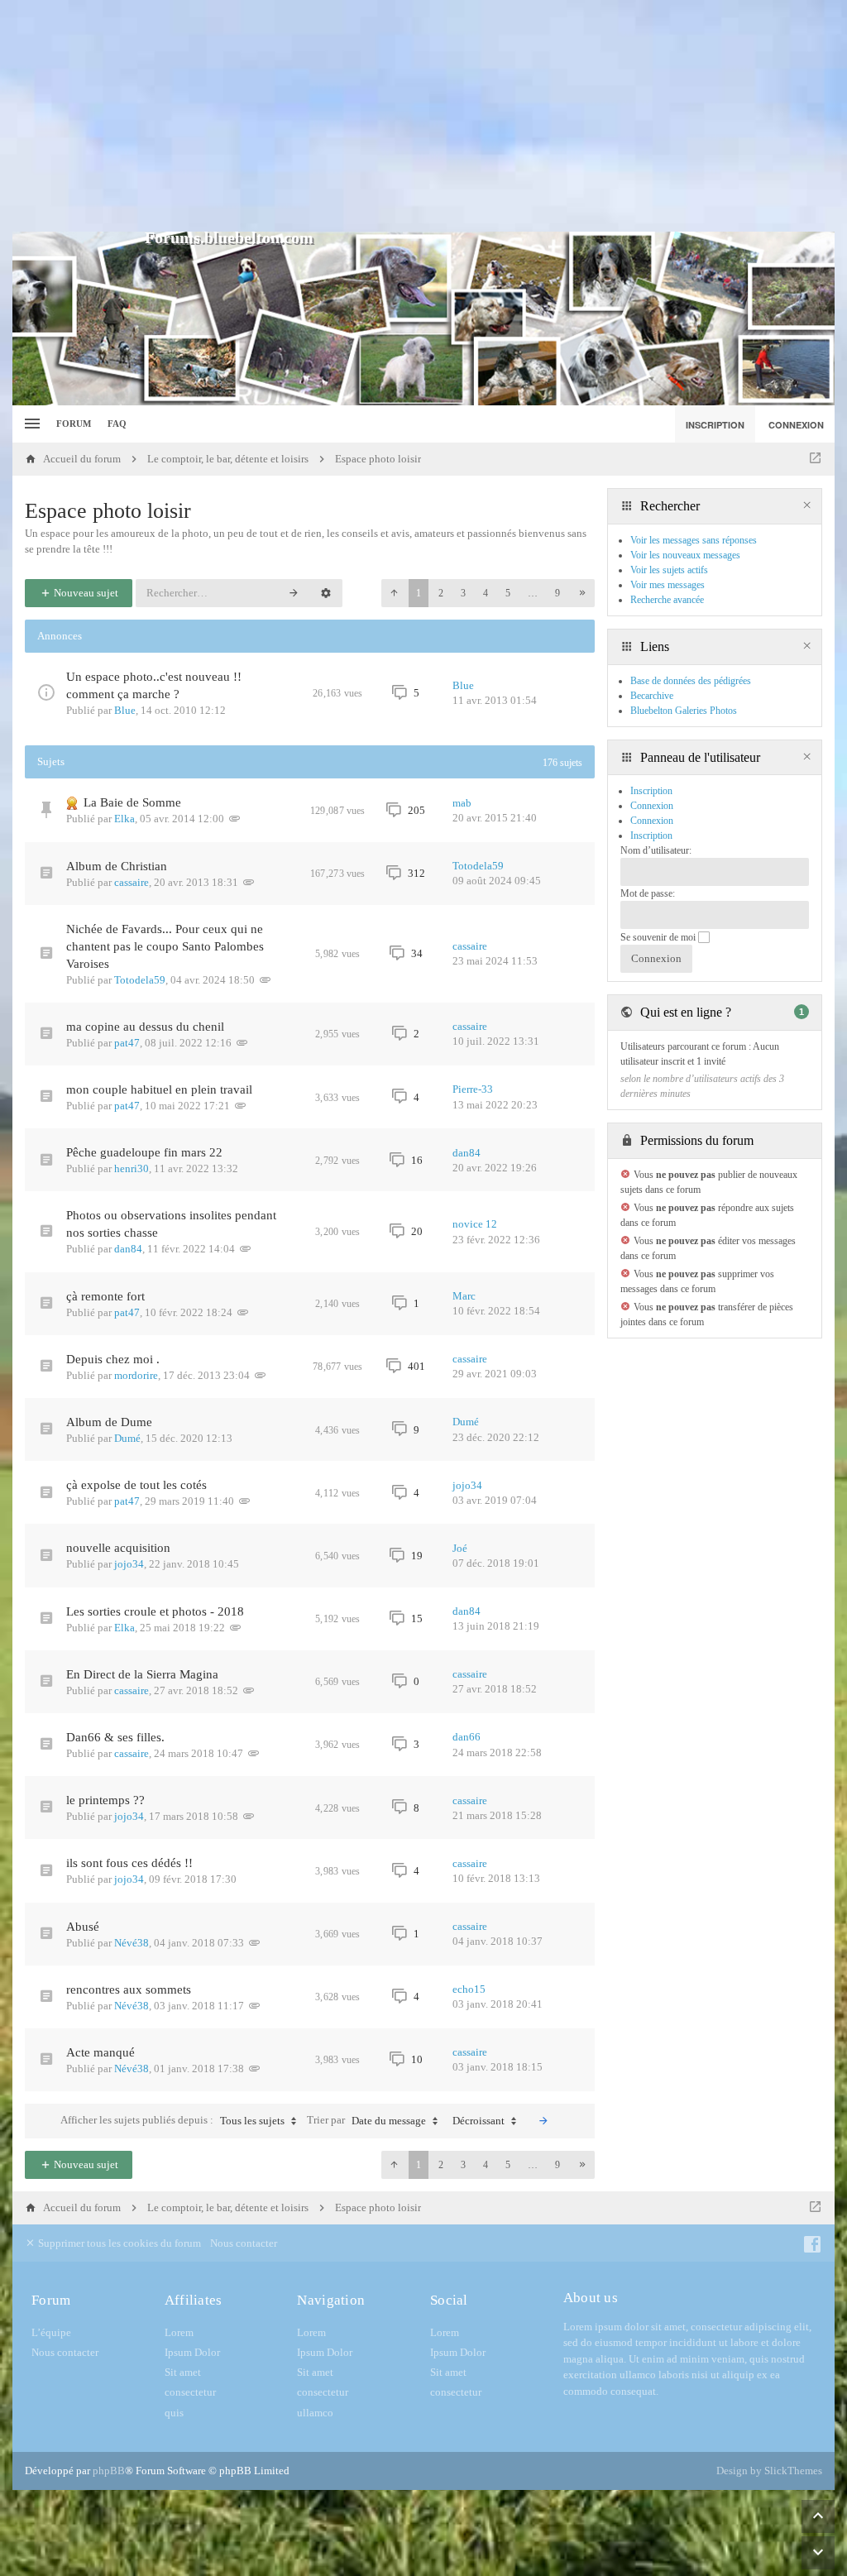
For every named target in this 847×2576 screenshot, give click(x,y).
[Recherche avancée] (326, 593)
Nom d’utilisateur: (656, 850)
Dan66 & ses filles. (115, 1737)
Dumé (127, 1438)
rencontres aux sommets (129, 1989)
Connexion (652, 821)
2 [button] (441, 593)
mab (462, 803)
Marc (464, 1296)
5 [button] (508, 593)
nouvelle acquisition (118, 1548)
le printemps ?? (105, 1800)
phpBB (109, 2471)
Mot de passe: (648, 893)
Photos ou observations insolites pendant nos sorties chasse (171, 1224)
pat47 (127, 1043)
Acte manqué (100, 2052)
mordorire (136, 1375)
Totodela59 (478, 866)
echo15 (469, 1989)
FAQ (117, 424)
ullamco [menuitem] (315, 2413)
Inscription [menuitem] (715, 425)
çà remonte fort (105, 1296)
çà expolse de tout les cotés (136, 1485)
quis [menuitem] (174, 2413)
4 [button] (486, 593)
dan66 (467, 1737)
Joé (460, 1548)
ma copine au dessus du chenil (145, 1027)
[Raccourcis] (30, 424)
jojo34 (467, 1485)
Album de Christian (117, 866)
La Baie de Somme (132, 802)
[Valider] (543, 2121)
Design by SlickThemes (769, 2471)
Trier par (366, 2120)
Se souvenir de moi (659, 937)
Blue (125, 710)
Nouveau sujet (85, 593)
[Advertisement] (423, 116)
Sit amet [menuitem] (183, 2372)
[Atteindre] (815, 459)
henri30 (132, 1168)
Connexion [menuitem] (796, 425)
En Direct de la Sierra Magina (142, 1674)
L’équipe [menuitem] (51, 2332)
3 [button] (463, 593)
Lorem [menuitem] (179, 2332)
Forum (74, 424)
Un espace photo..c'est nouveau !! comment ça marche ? (154, 685)
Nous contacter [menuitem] (244, 2243)
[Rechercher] (294, 593)
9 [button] (557, 593)
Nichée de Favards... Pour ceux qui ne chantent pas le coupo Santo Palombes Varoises (165, 946)
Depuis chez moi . (113, 1359)
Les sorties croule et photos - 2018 (155, 1611)
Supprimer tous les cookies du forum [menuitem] (118, 2243)
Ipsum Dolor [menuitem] (192, 2352)
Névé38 (132, 1943)
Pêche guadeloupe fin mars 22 (144, 1152)
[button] (394, 593)
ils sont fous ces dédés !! (129, 1863)
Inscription (651, 836)
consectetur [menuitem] (190, 2392)
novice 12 (475, 1224)
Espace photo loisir (108, 511)
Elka (124, 819)
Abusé (83, 1927)
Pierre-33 (473, 1089)
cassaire (132, 882)
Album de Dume (109, 1422)
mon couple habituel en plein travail (159, 1089)
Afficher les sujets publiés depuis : (172, 2120)
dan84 (467, 1153)
